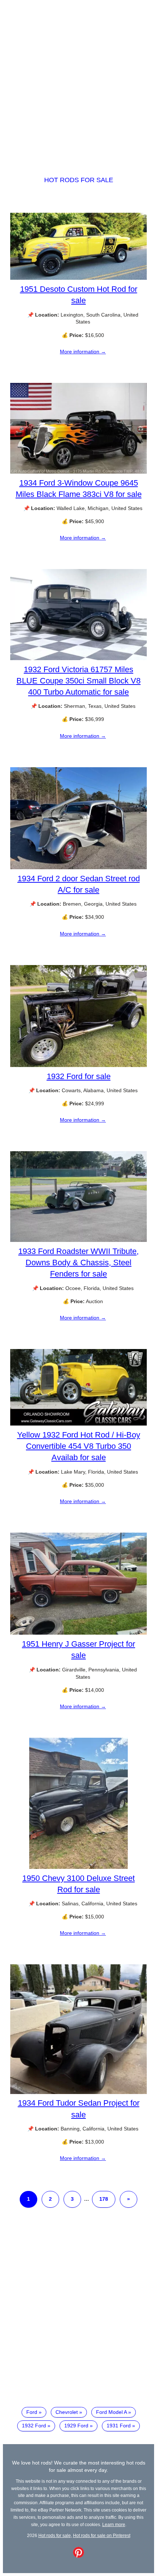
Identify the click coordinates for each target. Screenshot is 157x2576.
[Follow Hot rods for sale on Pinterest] (78, 2556)
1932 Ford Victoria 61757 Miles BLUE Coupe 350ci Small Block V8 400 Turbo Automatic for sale (78, 681)
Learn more (114, 2524)
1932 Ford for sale (79, 1076)
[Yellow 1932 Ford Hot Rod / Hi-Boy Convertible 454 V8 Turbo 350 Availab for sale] (78, 1424)
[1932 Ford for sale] (78, 1065)
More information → (83, 352)
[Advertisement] (78, 81)
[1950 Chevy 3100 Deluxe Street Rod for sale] (78, 1867)
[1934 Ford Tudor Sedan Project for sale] (78, 2092)
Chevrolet (67, 2412)
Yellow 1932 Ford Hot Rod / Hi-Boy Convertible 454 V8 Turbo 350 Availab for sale (79, 1446)
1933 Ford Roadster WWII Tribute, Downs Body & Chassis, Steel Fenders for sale (78, 1262)
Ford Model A (111, 2412)
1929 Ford (76, 2426)
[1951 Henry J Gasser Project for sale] (78, 1633)
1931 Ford (119, 2426)
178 (104, 2199)
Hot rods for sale (79, 180)
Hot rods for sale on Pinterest (102, 2535)
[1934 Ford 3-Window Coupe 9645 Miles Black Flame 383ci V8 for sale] (78, 472)
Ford (32, 2412)
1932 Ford (34, 2426)
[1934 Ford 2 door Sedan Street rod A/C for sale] (78, 867)
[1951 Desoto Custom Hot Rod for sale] (78, 278)
